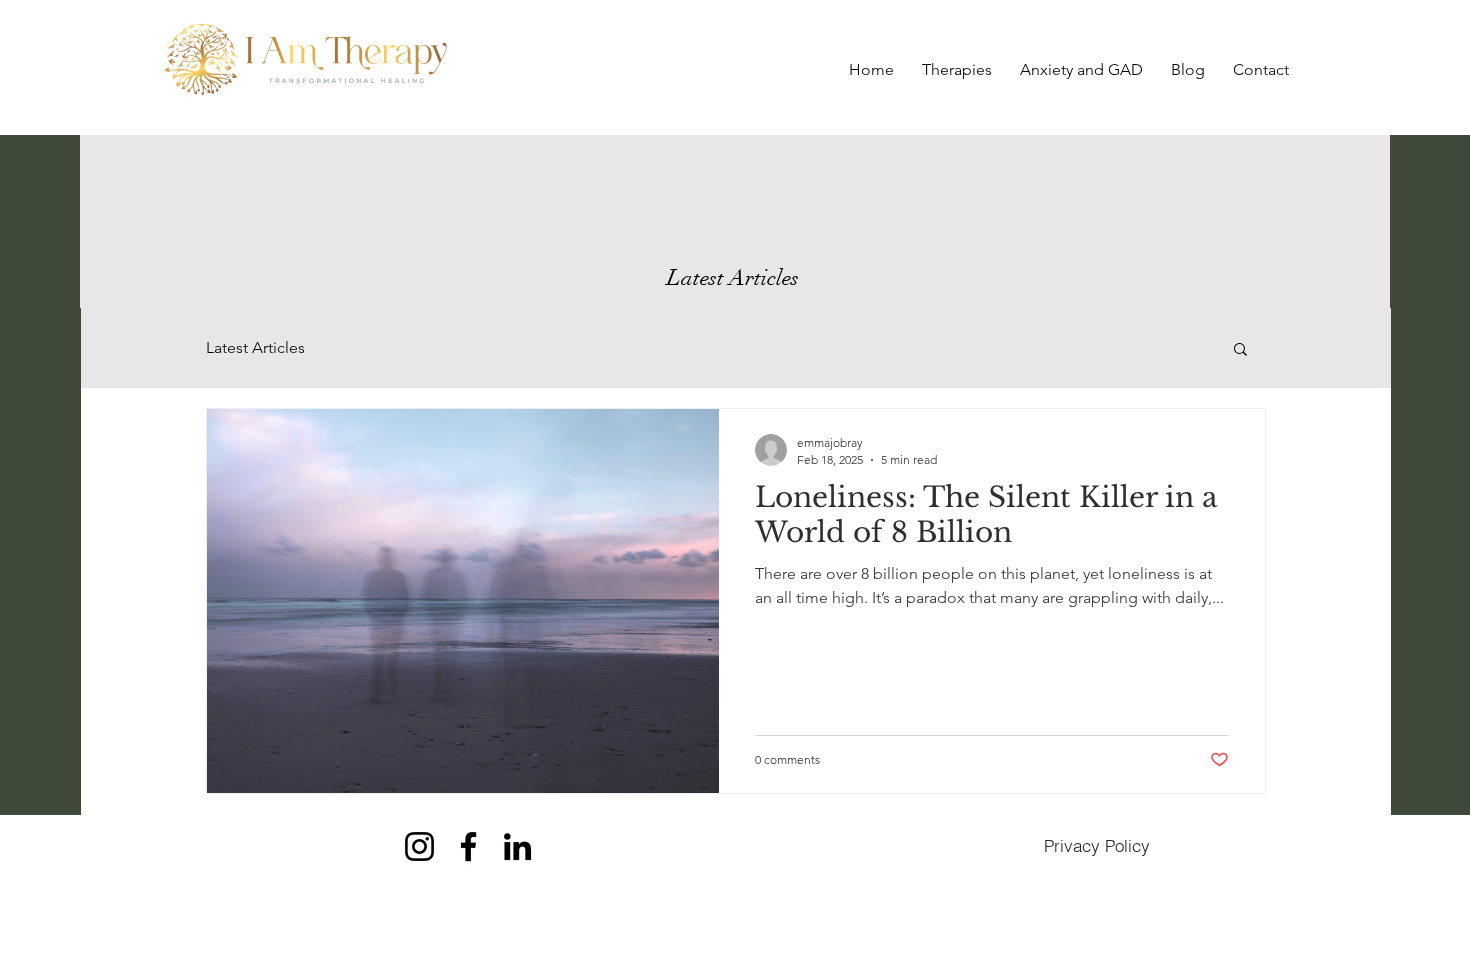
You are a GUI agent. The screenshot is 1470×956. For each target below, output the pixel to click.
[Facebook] (468, 846)
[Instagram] (419, 846)
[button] (1240, 350)
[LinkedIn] (517, 846)
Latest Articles (255, 347)
